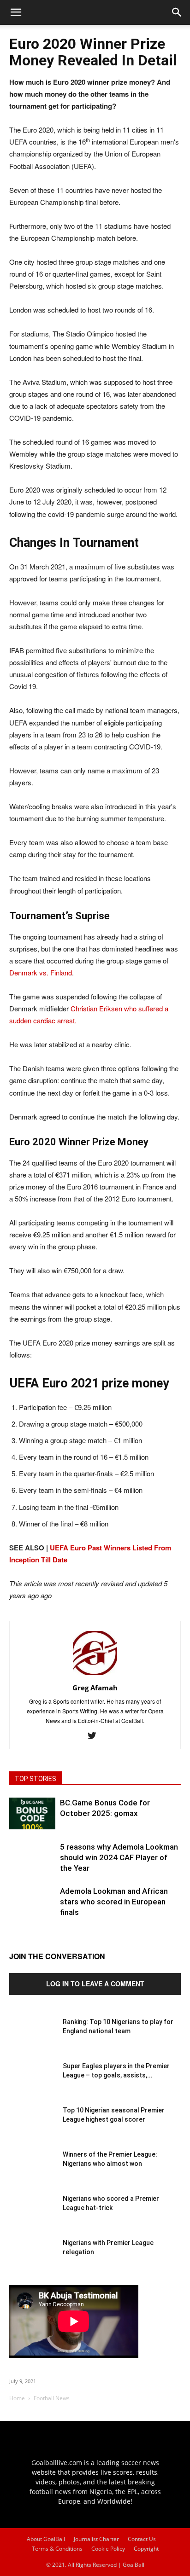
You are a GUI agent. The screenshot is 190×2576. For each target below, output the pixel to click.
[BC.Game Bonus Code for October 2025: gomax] (32, 1813)
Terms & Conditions (57, 2549)
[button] (177, 12)
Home (17, 2398)
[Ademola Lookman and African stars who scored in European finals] (32, 1909)
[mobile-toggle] (16, 12)
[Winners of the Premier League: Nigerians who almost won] (32, 2173)
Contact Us (142, 2539)
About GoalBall (46, 2539)
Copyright (146, 2549)
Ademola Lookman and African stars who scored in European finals (114, 1902)
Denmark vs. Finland (41, 972)
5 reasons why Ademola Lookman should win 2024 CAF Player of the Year (119, 1857)
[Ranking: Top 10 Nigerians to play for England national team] (32, 2040)
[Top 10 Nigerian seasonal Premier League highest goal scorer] (32, 2129)
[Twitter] (95, 1736)
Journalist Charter (96, 2539)
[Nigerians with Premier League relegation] (32, 2261)
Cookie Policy (108, 2549)
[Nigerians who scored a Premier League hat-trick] (32, 2217)
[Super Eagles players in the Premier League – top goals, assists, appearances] (32, 2084)
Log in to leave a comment (95, 1984)
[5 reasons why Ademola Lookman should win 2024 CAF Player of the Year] (32, 1865)
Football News (52, 2398)
